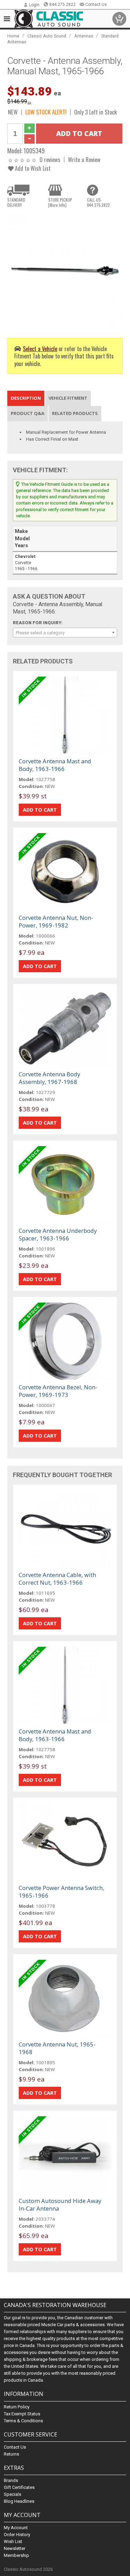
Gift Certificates (19, 2487)
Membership (16, 2555)
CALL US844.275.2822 (98, 202)
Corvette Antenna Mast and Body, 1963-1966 (55, 765)
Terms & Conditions (23, 2421)
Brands (11, 2480)
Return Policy (17, 2407)
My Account (16, 2528)
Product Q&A (28, 413)
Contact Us (96, 5)
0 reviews (50, 159)
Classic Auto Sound (47, 36)
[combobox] (65, 633)
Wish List (13, 2541)
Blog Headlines (19, 2501)
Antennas (84, 36)
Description (26, 398)
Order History (17, 2535)
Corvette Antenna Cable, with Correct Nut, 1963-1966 (57, 1579)
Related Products (75, 413)
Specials (12, 2494)
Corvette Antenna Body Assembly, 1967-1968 (49, 1078)
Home (13, 36)
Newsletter (15, 2548)
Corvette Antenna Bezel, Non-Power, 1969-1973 (58, 1391)
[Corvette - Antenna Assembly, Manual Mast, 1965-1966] (65, 270)
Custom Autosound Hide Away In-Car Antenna (60, 2205)
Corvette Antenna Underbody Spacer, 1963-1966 (58, 1234)
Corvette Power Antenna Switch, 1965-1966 (61, 1892)
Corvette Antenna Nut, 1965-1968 (57, 2048)
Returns (11, 2454)
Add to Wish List (32, 168)
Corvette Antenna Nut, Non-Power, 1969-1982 (56, 921)
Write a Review (84, 159)
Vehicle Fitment (68, 398)
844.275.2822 (62, 5)
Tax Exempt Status (22, 2414)
